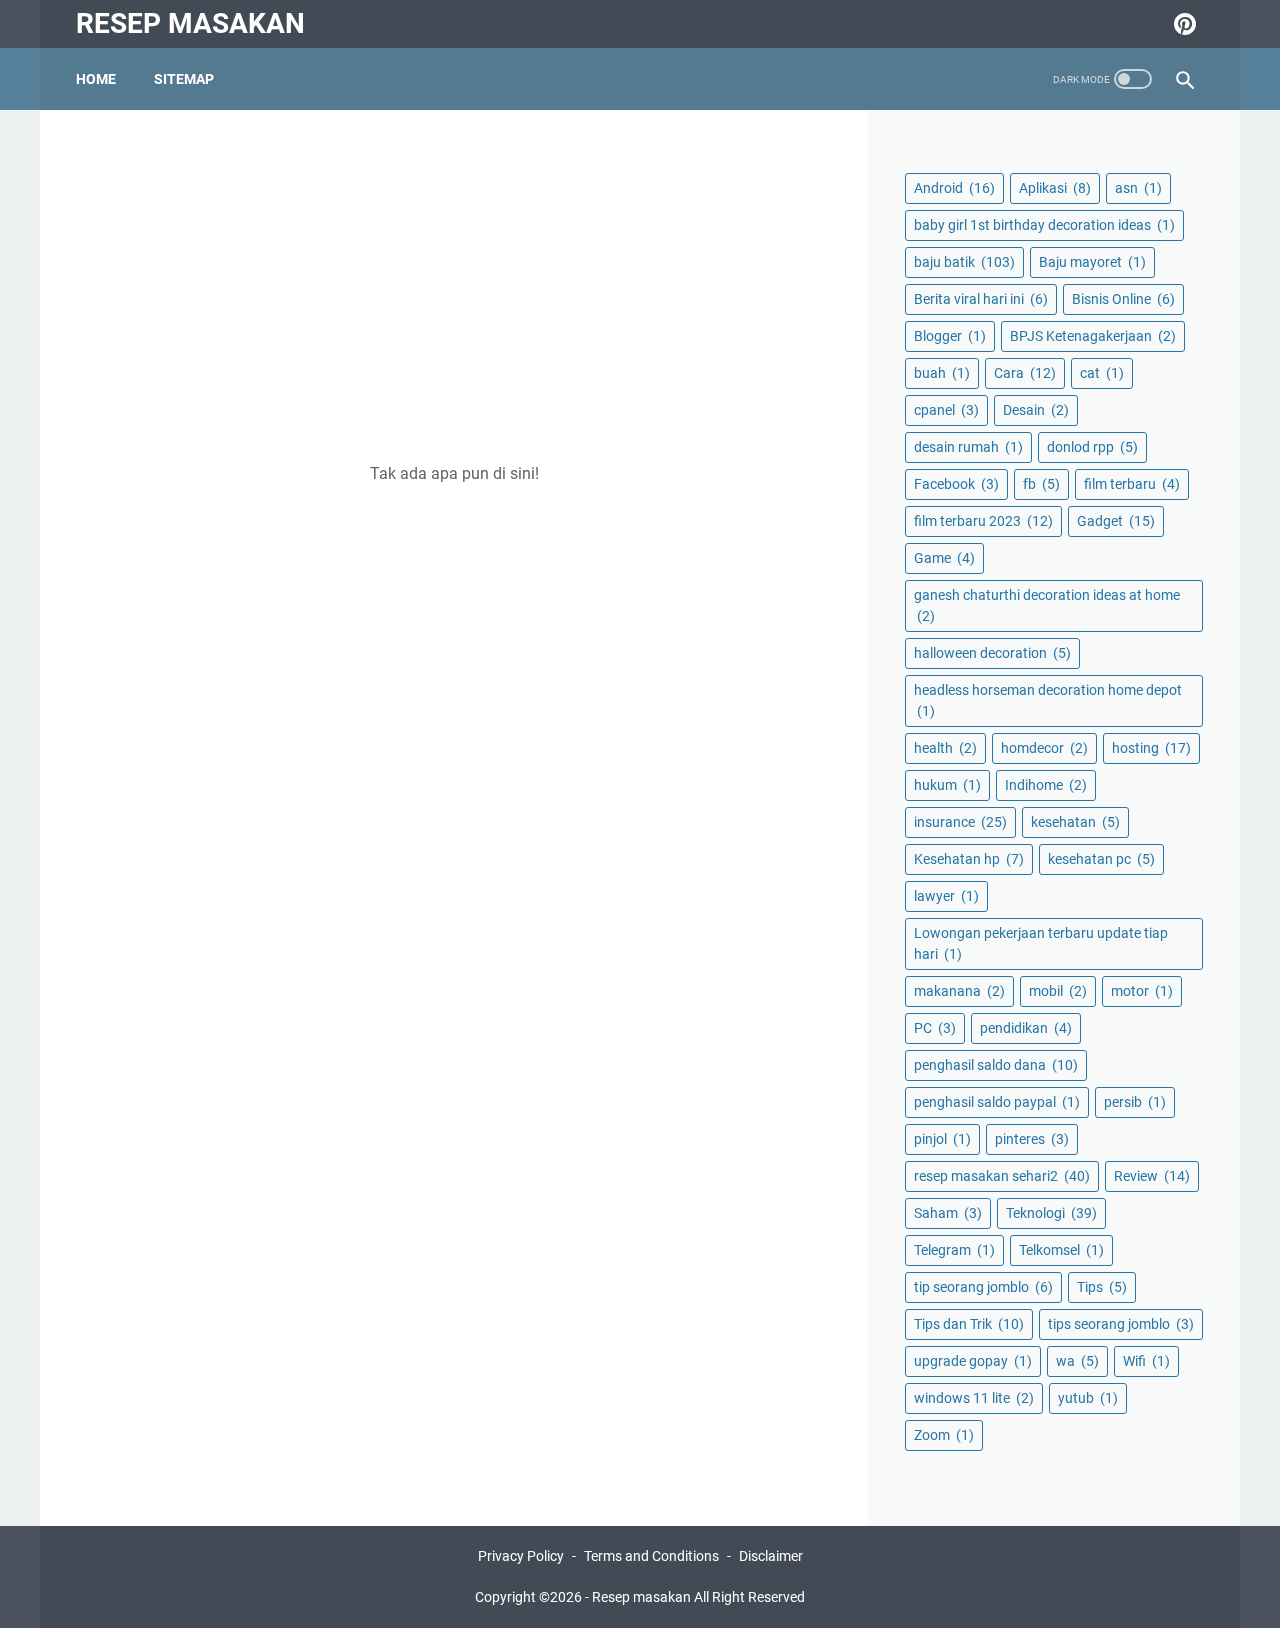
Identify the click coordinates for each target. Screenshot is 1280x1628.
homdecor (1044, 748)
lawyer (946, 896)
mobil (1058, 991)
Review (1152, 1176)
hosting (1151, 748)
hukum (947, 785)
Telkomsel (1061, 1250)
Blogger (950, 336)
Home (96, 79)
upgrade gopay (973, 1361)
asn (1138, 188)
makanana (959, 991)
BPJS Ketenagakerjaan (1093, 336)
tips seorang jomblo (1121, 1324)
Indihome (1046, 785)
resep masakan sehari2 (1002, 1176)
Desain (1036, 410)
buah (942, 373)
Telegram (954, 1250)
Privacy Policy (521, 1556)
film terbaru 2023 (983, 521)
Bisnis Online (1123, 299)
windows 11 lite (974, 1398)
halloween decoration (992, 653)
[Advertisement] (454, 286)
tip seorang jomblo (983, 1287)
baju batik (964, 262)
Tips (1102, 1287)
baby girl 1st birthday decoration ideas (1044, 225)
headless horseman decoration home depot (1048, 700)
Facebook (956, 484)
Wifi (1146, 1361)
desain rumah (968, 447)
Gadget (1116, 521)
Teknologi (1051, 1213)
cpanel (946, 410)
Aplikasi (1055, 188)
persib (1135, 1102)
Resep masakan (190, 23)
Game (944, 558)
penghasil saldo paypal (997, 1102)
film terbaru (1132, 484)
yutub (1088, 1398)
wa (1077, 1361)
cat (1102, 373)
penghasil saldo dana (996, 1065)
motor (1142, 991)
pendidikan (1026, 1028)
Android (954, 188)
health (945, 748)
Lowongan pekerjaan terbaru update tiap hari (1041, 943)
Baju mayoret (1092, 262)
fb (1041, 484)
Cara (1025, 373)
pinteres (1032, 1139)
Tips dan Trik (969, 1324)
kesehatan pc (1101, 859)
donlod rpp (1092, 447)
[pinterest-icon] (1182, 24)
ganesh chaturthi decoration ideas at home (1047, 605)
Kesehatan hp (969, 859)
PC (935, 1028)
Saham (948, 1213)
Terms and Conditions (651, 1556)
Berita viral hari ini (981, 299)
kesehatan (1075, 822)
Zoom (944, 1435)
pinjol (942, 1139)
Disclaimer (771, 1556)
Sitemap (184, 79)
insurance (960, 822)
